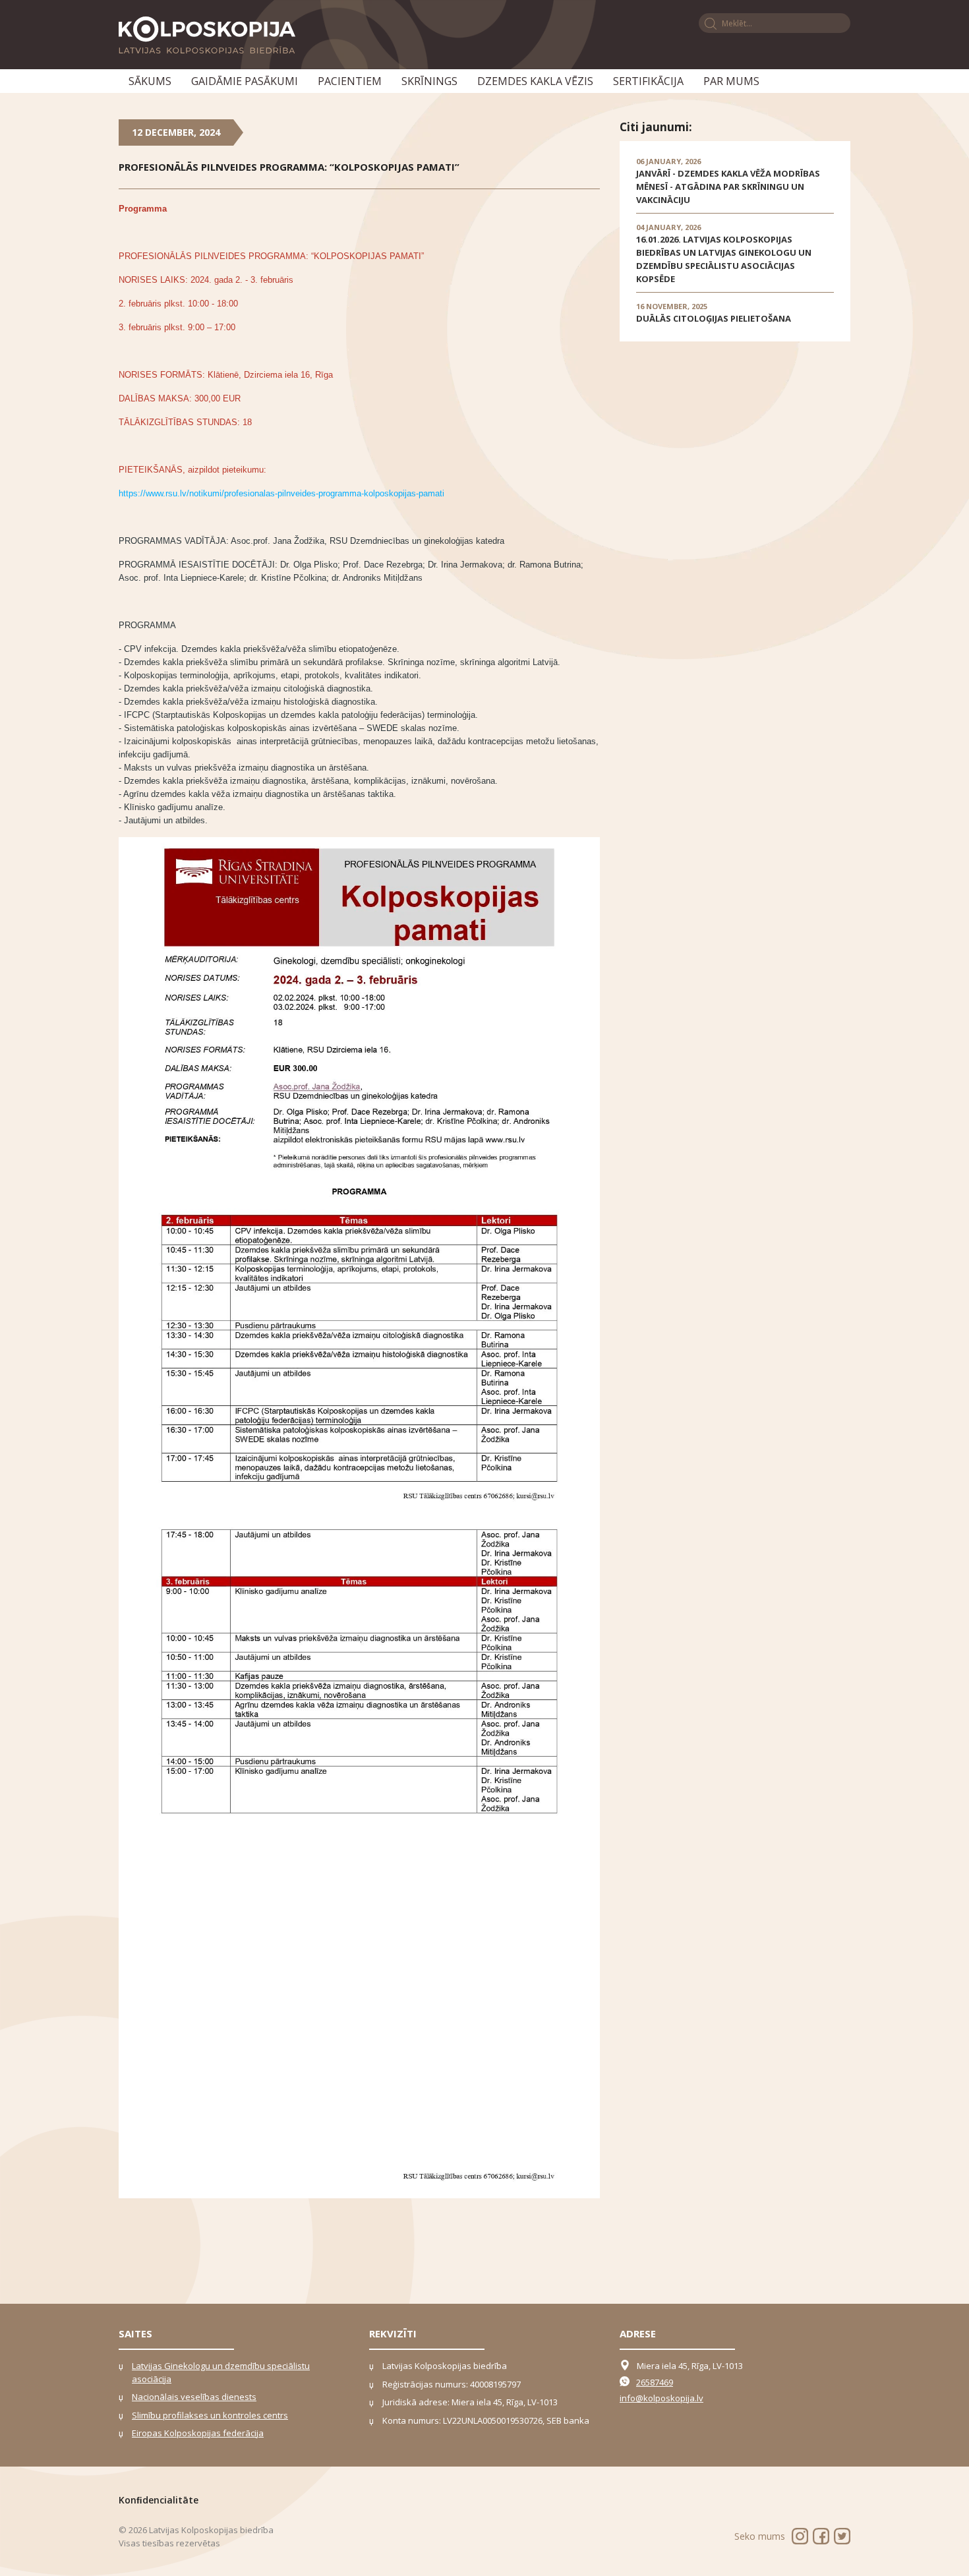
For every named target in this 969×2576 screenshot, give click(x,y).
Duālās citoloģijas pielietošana (714, 318)
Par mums (731, 81)
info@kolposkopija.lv (661, 2398)
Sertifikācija (648, 81)
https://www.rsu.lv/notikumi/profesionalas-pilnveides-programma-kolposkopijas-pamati (281, 493)
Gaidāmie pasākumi (245, 81)
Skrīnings (429, 81)
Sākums (150, 81)
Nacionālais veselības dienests (194, 2397)
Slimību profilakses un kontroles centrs (210, 2415)
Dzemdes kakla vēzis (535, 81)
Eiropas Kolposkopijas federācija (198, 2433)
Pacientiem (350, 81)
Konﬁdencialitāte (159, 2500)
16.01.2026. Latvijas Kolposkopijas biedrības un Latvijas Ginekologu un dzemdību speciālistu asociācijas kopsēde (724, 259)
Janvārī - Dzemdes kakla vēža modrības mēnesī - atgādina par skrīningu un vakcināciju (728, 187)
